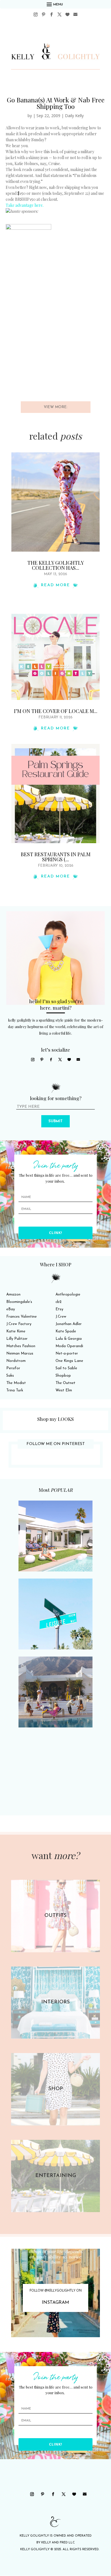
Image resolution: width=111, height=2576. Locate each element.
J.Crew (61, 1317)
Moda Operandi (69, 1346)
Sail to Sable (66, 1368)
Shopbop (63, 1376)
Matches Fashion (21, 1346)
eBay (11, 1309)
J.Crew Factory (19, 1324)
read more (55, 585)
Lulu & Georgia (69, 1339)
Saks (10, 1376)
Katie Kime (16, 1331)
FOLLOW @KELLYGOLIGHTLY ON (56, 2290)
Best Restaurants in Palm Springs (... (56, 857)
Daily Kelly (74, 116)
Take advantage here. (25, 205)
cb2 (58, 1302)
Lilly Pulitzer (17, 1339)
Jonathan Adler (69, 1324)
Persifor (13, 1368)
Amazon (13, 1295)
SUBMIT (55, 1121)
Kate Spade (66, 1331)
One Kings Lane (69, 1361)
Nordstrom (16, 1361)
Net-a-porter (67, 1354)
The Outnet (65, 1383)
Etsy (59, 1309)
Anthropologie (68, 1295)
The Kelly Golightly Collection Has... (56, 565)
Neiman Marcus (20, 1354)
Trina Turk (15, 1390)
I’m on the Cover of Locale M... (56, 711)
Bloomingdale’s (19, 1302)
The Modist (16, 1383)
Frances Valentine (21, 1317)
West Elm (64, 1390)
